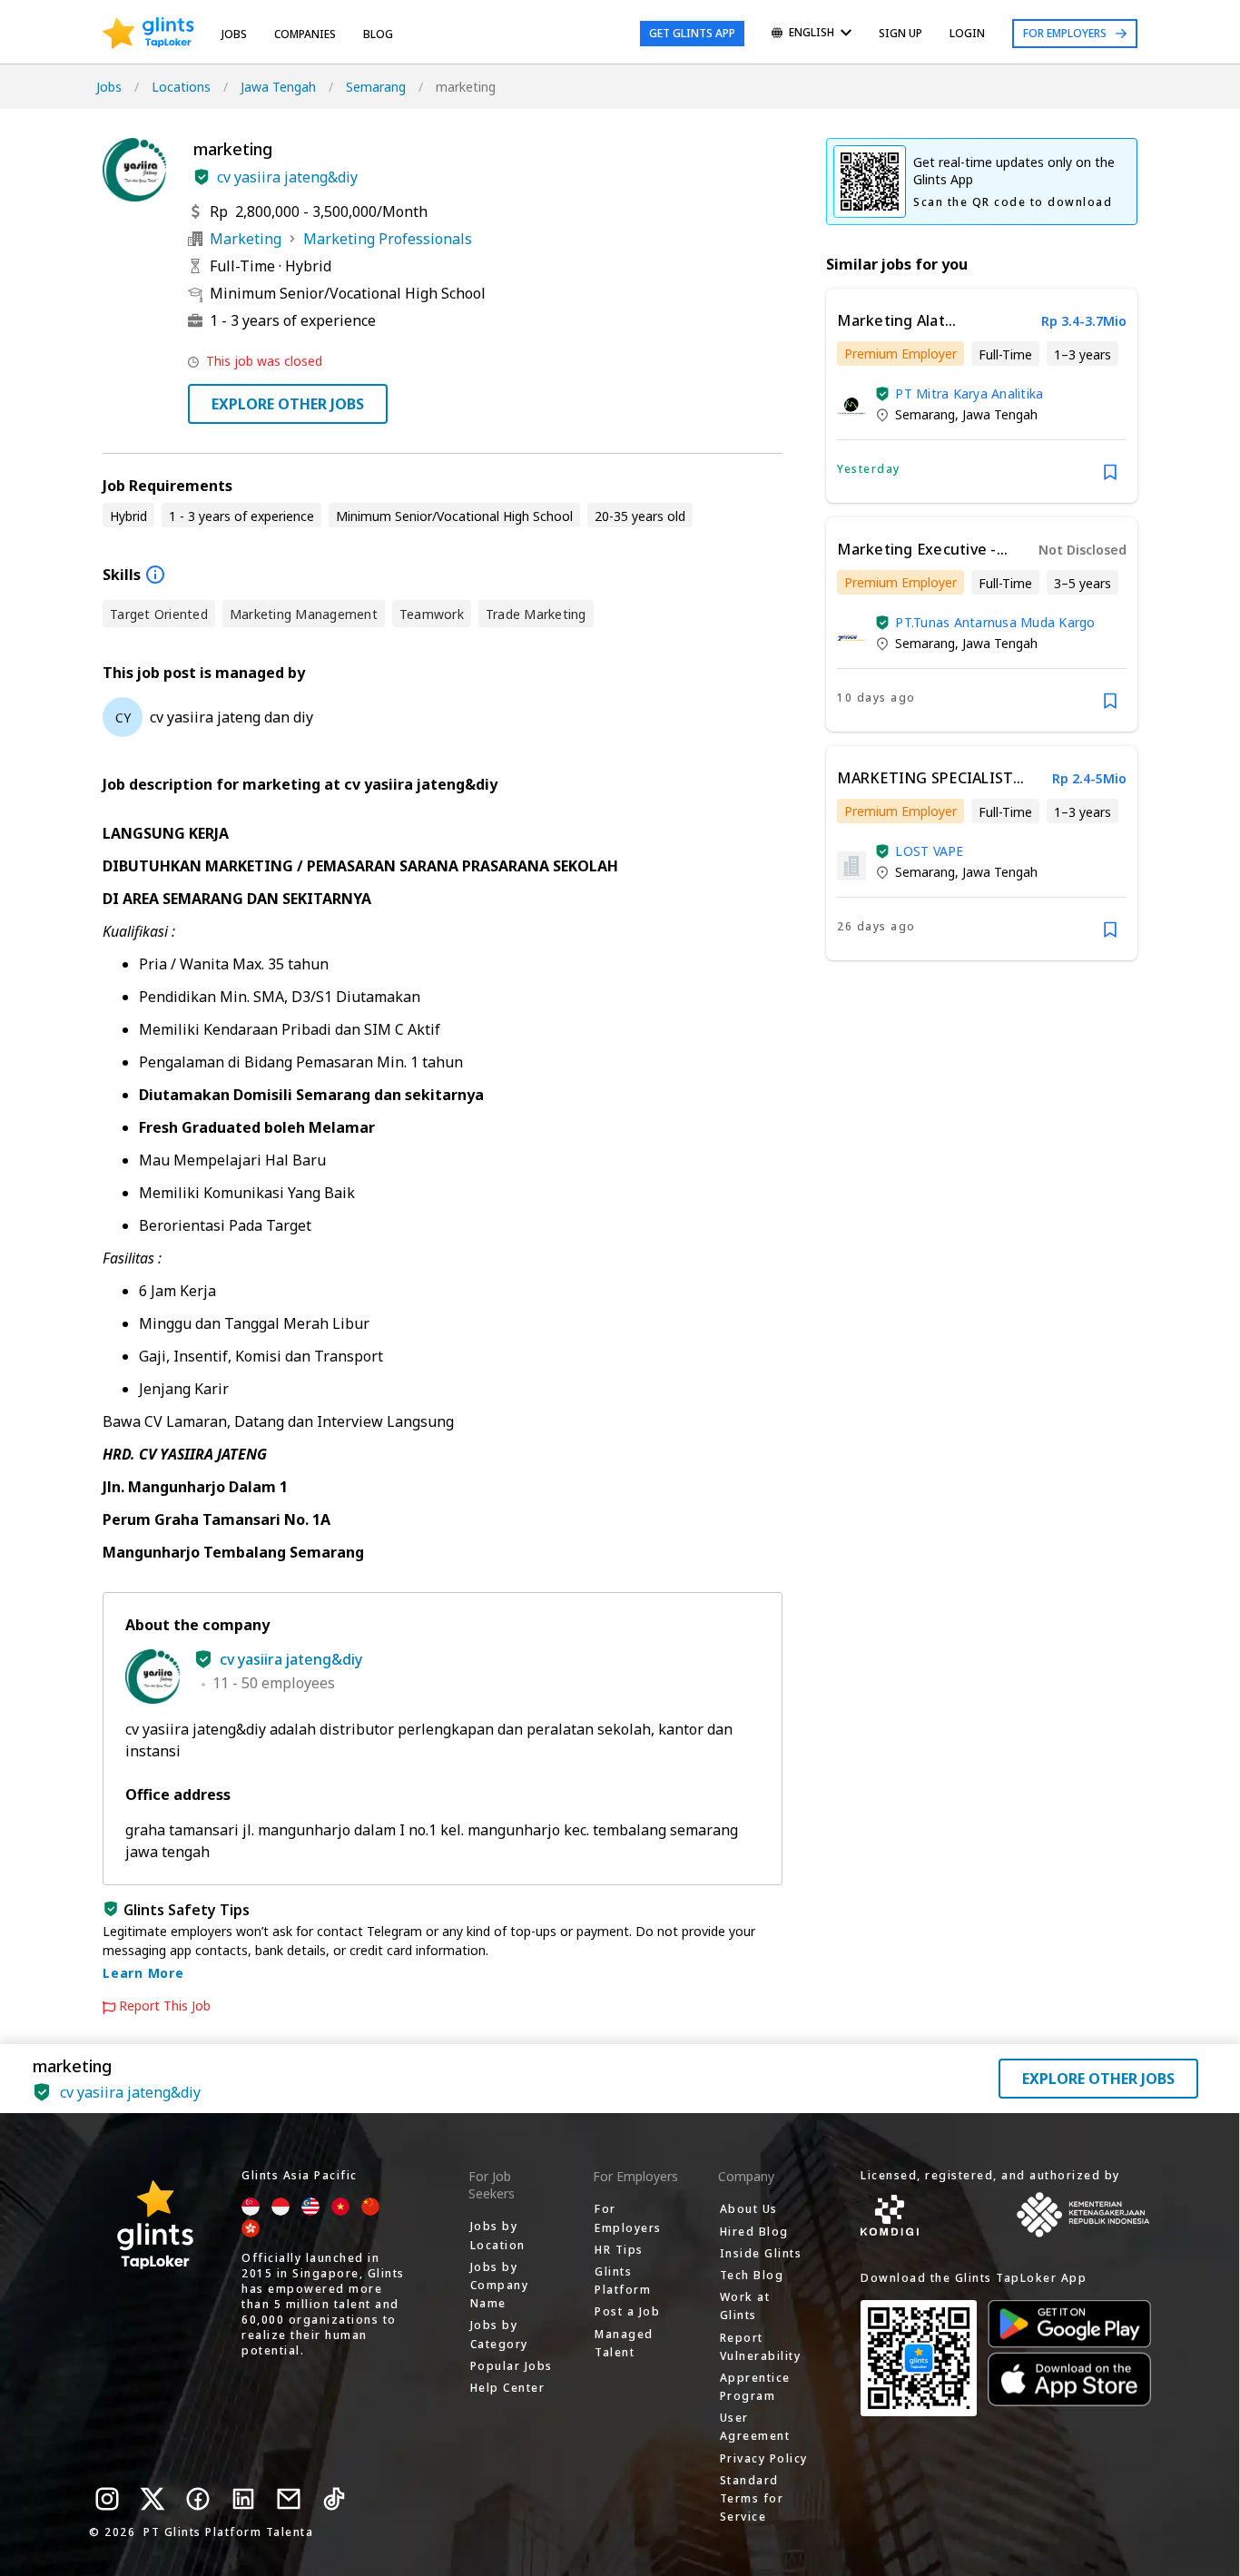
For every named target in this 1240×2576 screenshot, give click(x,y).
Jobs (234, 34)
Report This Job (165, 2006)
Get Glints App (692, 33)
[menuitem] (812, 34)
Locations (181, 87)
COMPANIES (305, 34)
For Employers (1065, 33)
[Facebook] (198, 2499)
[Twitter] (153, 2499)
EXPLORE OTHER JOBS (288, 404)
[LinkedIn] (243, 2499)
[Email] (289, 2499)
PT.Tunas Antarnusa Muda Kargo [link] (995, 622)
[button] (202, 177)
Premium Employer (900, 354)
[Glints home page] (148, 34)
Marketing (246, 239)
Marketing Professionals (388, 239)
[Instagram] (107, 2499)
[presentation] (148, 34)
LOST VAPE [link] (929, 851)
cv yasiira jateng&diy (287, 177)
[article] (982, 396)
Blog (378, 34)
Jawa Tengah (278, 87)
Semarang (376, 87)
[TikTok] (334, 2499)
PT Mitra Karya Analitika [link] (969, 393)
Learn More (143, 1973)
